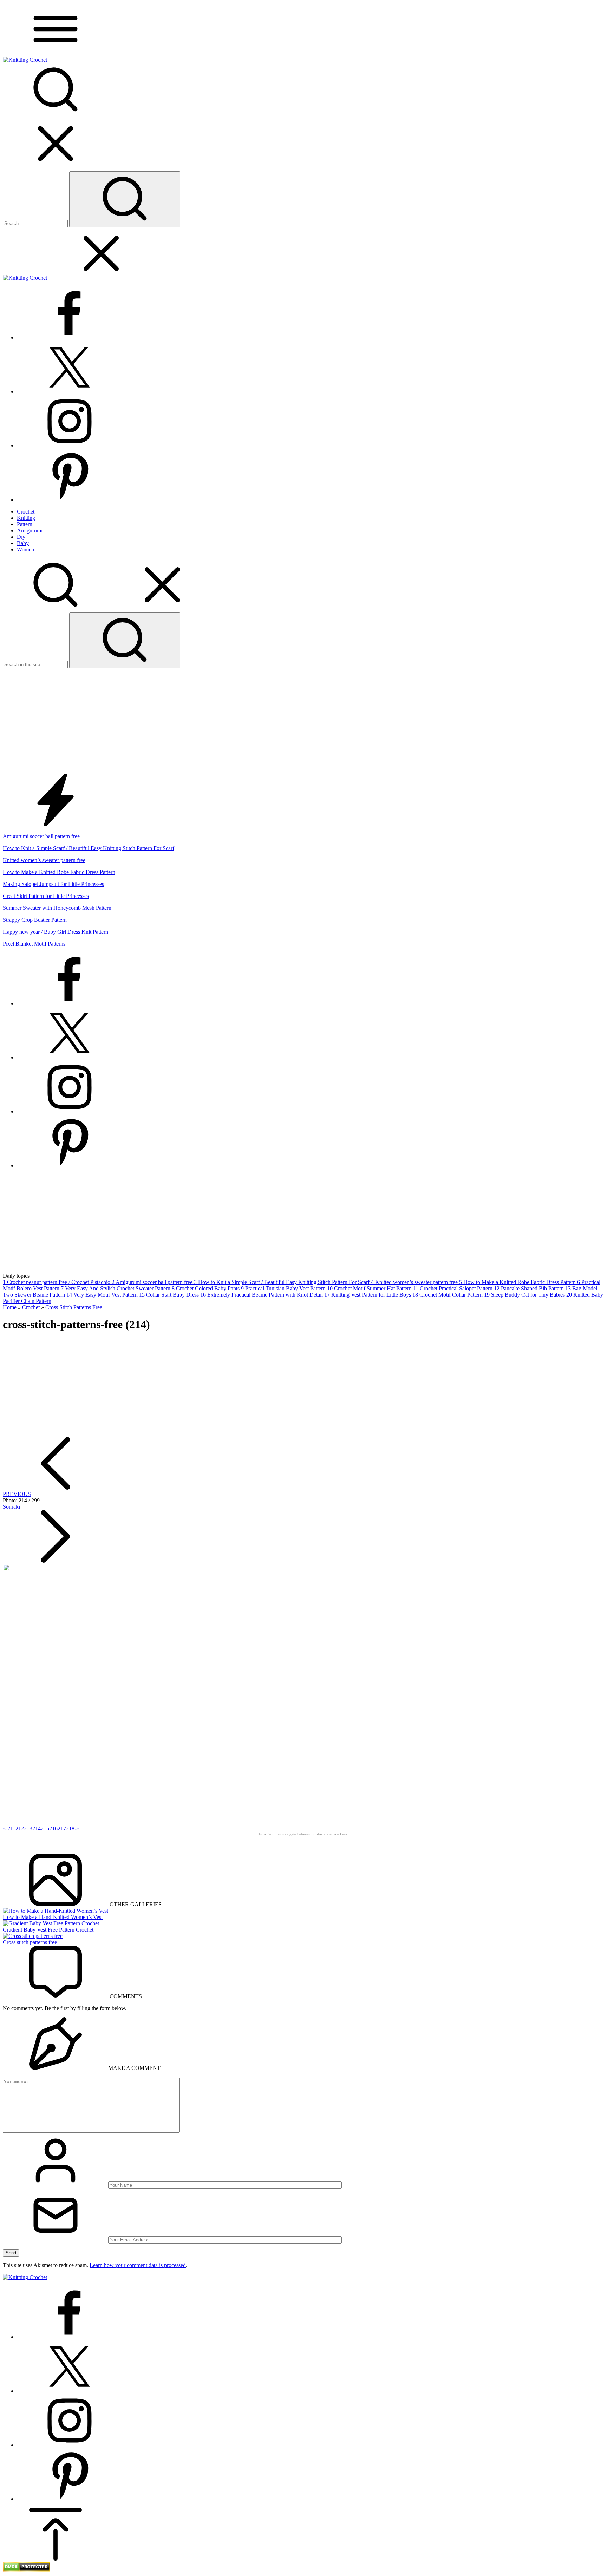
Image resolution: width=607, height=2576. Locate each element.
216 (53, 1829)
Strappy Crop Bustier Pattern (35, 920)
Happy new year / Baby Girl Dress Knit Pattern (56, 932)
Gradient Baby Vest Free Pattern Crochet (48, 1930)
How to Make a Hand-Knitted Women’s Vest (53, 1917)
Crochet (31, 1307)
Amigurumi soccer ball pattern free (41, 836)
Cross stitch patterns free (30, 1942)
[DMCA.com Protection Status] (27, 2570)
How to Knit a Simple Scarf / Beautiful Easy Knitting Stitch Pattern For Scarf (89, 848)
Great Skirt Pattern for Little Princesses (46, 896)
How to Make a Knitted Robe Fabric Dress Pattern (59, 872)
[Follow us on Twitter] (70, 392)
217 (62, 1829)
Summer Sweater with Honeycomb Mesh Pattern (57, 908)
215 (45, 1829)
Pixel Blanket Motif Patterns (34, 944)
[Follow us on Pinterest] (70, 500)
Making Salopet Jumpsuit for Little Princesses (53, 884)
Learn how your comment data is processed (138, 2265)
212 (20, 1829)
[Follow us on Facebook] (70, 337)
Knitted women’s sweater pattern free (44, 860)
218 (70, 1829)
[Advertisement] (303, 721)
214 (37, 1829)
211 (11, 1829)
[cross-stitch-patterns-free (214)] (132, 1820)
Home (10, 1307)
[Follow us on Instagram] (70, 446)
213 (28, 1829)
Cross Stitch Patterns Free (74, 1307)
